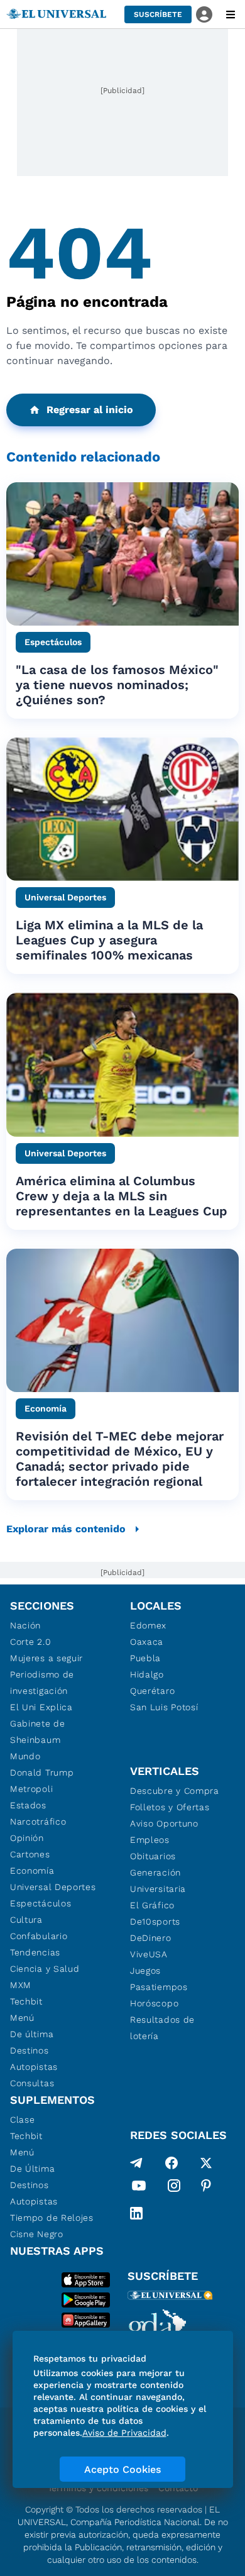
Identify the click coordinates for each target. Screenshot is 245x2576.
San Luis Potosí (164, 1707)
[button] (158, 14)
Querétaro (152, 1691)
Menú (22, 2018)
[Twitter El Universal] (206, 2163)
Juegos (145, 1971)
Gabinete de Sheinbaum (38, 1732)
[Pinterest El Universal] (206, 2188)
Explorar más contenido (66, 1529)
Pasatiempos (159, 1987)
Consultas (32, 2083)
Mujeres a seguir (46, 1658)
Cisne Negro (37, 2234)
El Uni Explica (41, 1707)
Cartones (30, 1854)
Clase (23, 2120)
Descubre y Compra (175, 1791)
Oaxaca (147, 1642)
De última (32, 2034)
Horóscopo (154, 2003)
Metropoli (31, 1789)
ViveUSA (149, 1954)
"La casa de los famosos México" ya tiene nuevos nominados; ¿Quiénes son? (117, 685)
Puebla (145, 1658)
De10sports (155, 1921)
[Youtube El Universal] (139, 2188)
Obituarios (153, 1856)
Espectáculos (41, 1903)
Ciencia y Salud (45, 1969)
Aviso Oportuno (164, 1823)
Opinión (27, 1838)
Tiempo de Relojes (52, 2218)
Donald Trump (42, 1772)
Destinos (30, 2050)
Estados (28, 1805)
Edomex (148, 1625)
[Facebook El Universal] (171, 2163)
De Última (32, 2169)
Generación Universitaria (158, 1881)
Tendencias (35, 1952)
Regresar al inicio (90, 410)
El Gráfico (152, 1905)
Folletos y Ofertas (170, 1807)
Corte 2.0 (30, 1642)
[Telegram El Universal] (136, 2163)
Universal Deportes (53, 1887)
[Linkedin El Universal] (136, 2213)
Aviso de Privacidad (124, 2433)
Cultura (26, 1920)
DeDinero (151, 1938)
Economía (32, 1871)
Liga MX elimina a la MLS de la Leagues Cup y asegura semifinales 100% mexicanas (109, 940)
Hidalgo (147, 1674)
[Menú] (231, 14)
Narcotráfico (38, 1821)
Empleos (150, 1840)
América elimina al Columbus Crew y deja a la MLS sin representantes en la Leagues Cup (122, 1196)
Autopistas (34, 2067)
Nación (25, 1625)
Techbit (26, 2001)
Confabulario (39, 1936)
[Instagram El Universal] (174, 2188)
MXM (21, 1985)
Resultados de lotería (162, 2028)
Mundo (25, 1756)
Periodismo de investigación (42, 1683)
